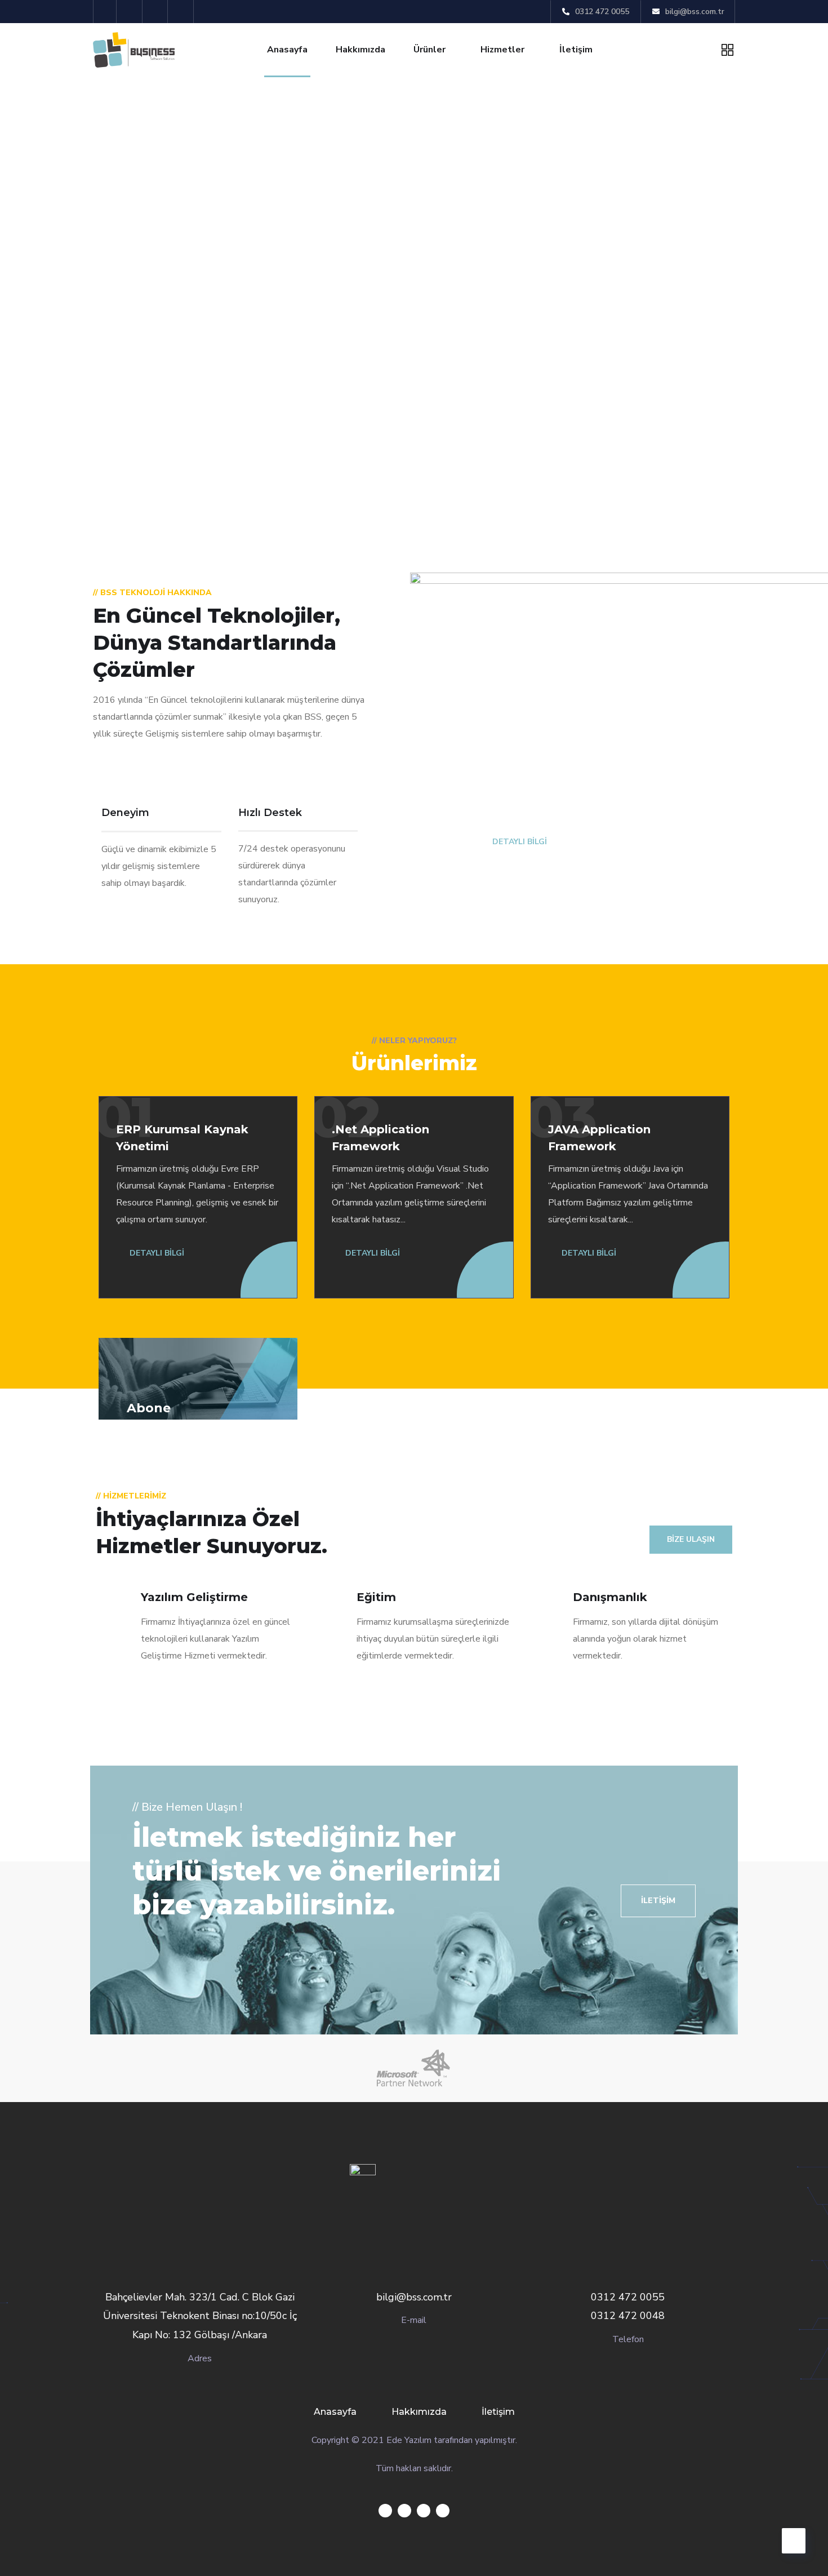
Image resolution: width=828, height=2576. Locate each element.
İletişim (576, 50)
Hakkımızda (360, 50)
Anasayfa (287, 50)
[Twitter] (105, 12)
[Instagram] (182, 12)
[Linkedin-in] (157, 12)
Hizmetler (502, 50)
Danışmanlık (610, 1597)
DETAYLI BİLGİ (518, 842)
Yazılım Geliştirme (194, 1597)
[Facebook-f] (131, 12)
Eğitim (376, 1597)
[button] (658, 1901)
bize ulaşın (691, 1539)
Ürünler (429, 50)
